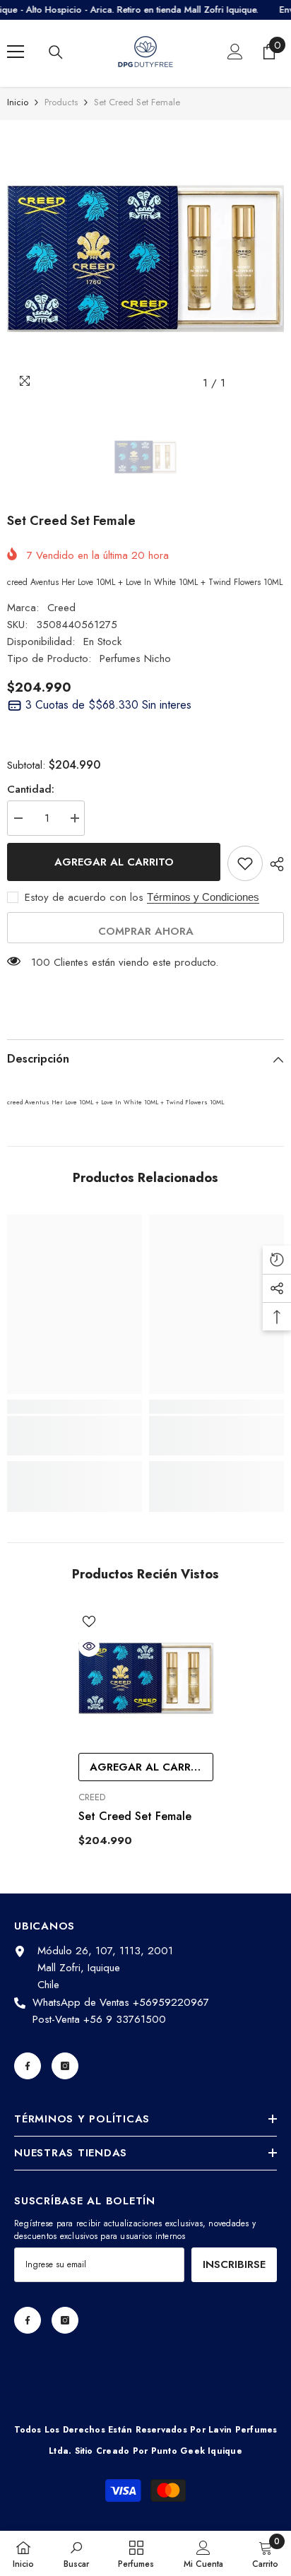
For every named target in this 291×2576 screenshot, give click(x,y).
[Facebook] (28, 2066)
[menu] (16, 52)
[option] (145, 259)
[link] (75, 1436)
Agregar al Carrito (114, 862)
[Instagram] (65, 2066)
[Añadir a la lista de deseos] (245, 863)
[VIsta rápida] (89, 1646)
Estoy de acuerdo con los (84, 897)
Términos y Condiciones (203, 897)
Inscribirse (234, 2264)
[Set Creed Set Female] (146, 1678)
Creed (61, 608)
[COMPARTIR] (273, 864)
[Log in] (235, 52)
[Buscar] (56, 52)
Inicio (18, 102)
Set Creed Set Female (135, 1816)
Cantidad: (31, 789)
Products (61, 102)
